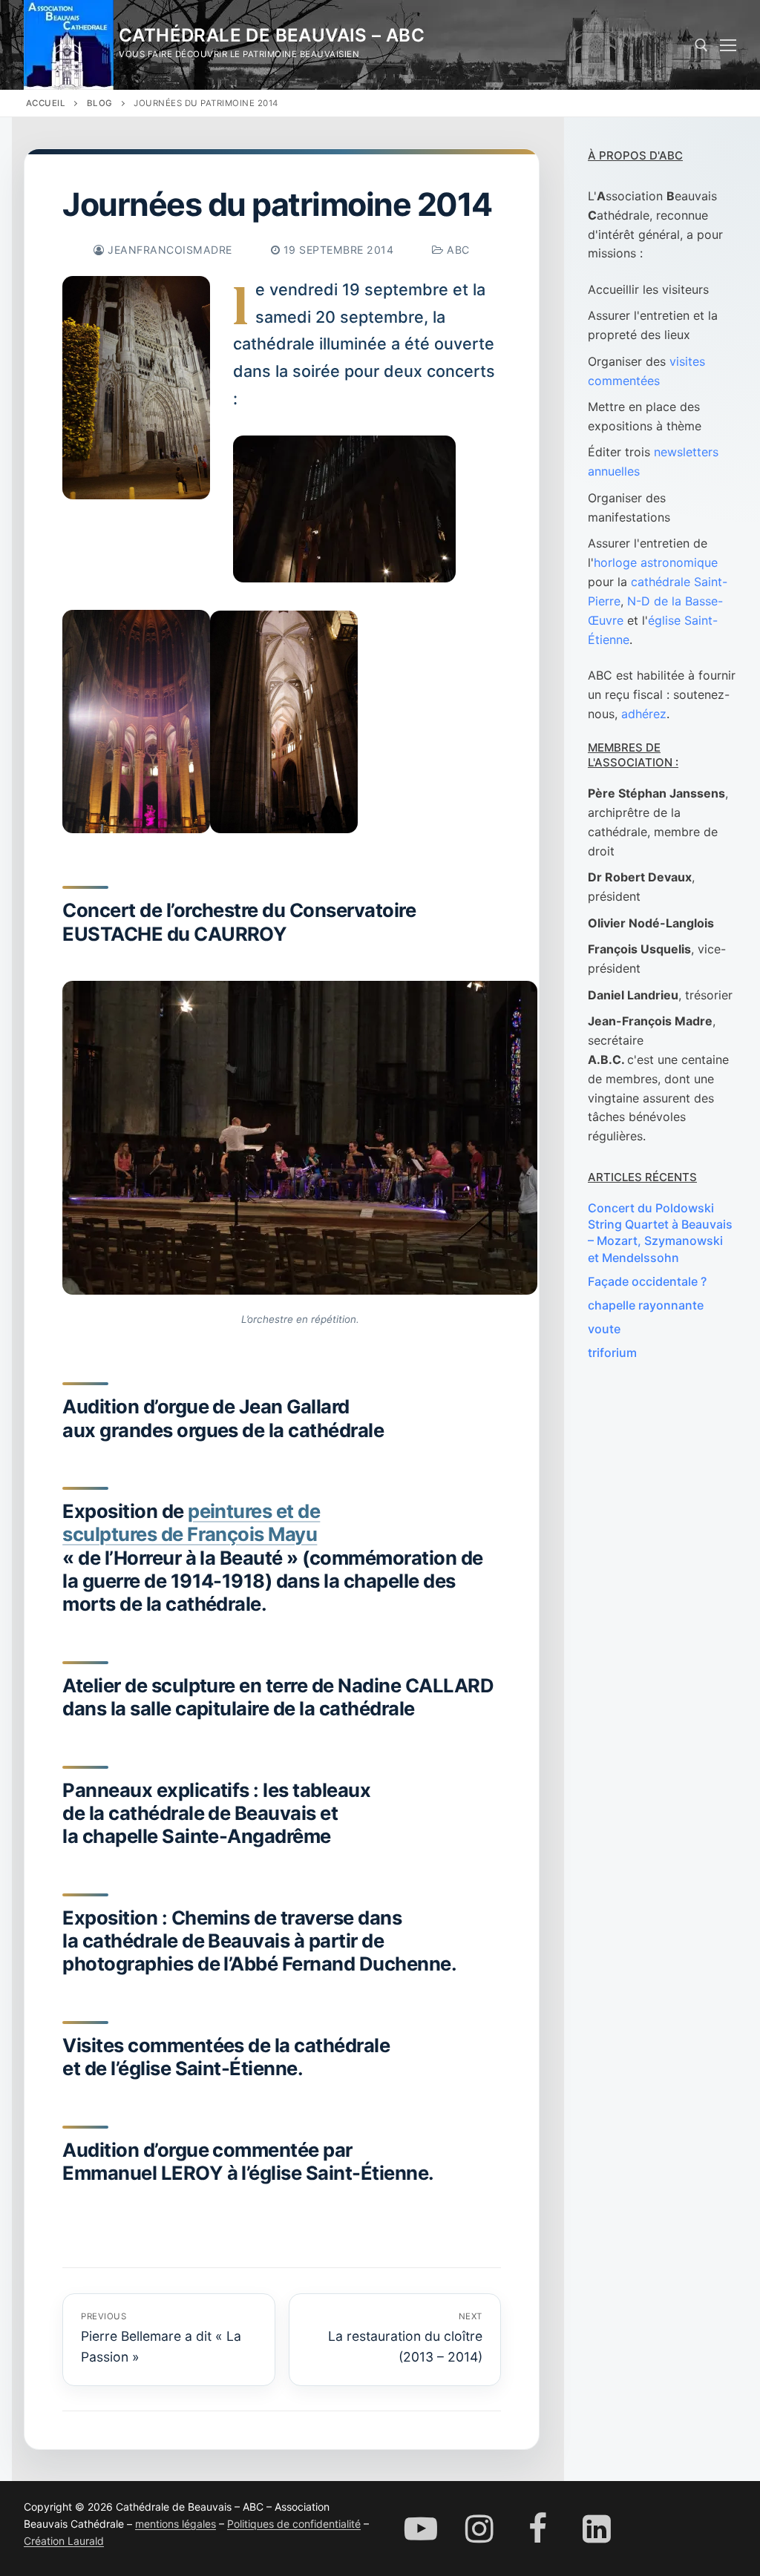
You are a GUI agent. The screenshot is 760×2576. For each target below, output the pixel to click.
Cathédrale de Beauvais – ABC (272, 35)
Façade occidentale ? (647, 1281)
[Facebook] (538, 2528)
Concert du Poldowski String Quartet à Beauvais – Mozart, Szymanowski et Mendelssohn (660, 1233)
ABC (457, 250)
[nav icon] (728, 45)
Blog (100, 103)
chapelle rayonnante (646, 1305)
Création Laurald (64, 2541)
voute (604, 1329)
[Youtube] (420, 2528)
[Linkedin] (597, 2528)
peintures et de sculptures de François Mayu (191, 1522)
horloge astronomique (656, 562)
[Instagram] (479, 2528)
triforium (612, 1353)
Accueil (46, 103)
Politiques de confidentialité (294, 2524)
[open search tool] (701, 45)
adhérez (644, 714)
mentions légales (176, 2524)
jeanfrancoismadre (168, 250)
